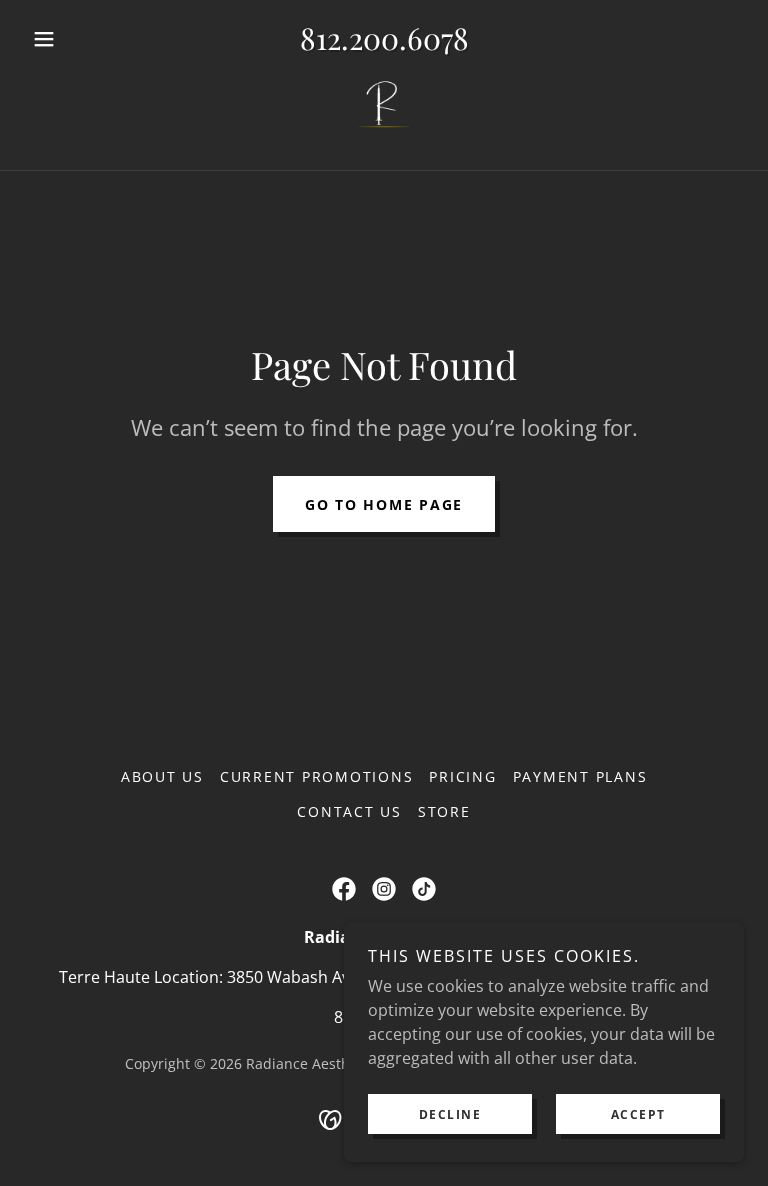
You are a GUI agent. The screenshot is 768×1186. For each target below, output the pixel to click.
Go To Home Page (384, 504)
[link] (384, 109)
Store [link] (444, 811)
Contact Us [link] (349, 811)
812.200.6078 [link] (384, 38)
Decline (450, 1114)
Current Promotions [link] (317, 776)
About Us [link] (162, 776)
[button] (78, 39)
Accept (638, 1114)
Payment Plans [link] (580, 776)
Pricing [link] (462, 776)
